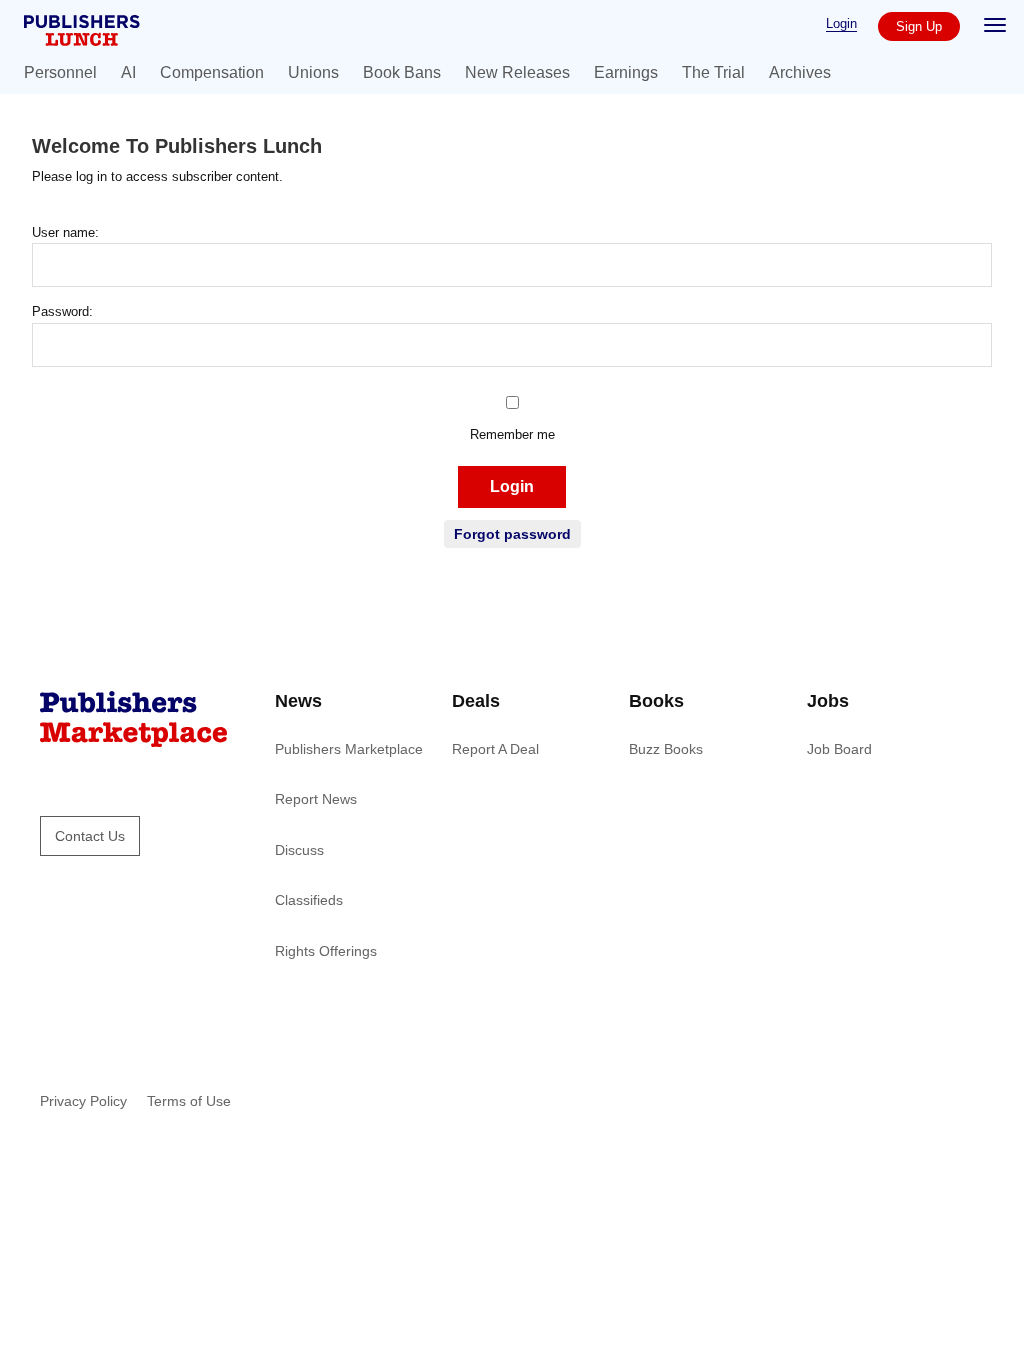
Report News (316, 799)
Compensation (212, 72)
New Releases (517, 72)
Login (841, 23)
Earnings (626, 72)
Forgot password (512, 534)
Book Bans (402, 72)
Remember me (512, 434)
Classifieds (309, 900)
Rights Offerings (326, 951)
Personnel (60, 72)
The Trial (713, 72)
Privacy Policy (83, 1101)
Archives (800, 72)
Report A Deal (495, 749)
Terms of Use (189, 1101)
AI (128, 72)
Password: (62, 311)
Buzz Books (666, 749)
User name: (65, 232)
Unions (313, 72)
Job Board (839, 749)
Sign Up (919, 26)
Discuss (299, 850)
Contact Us (90, 836)
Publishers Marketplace (349, 749)
